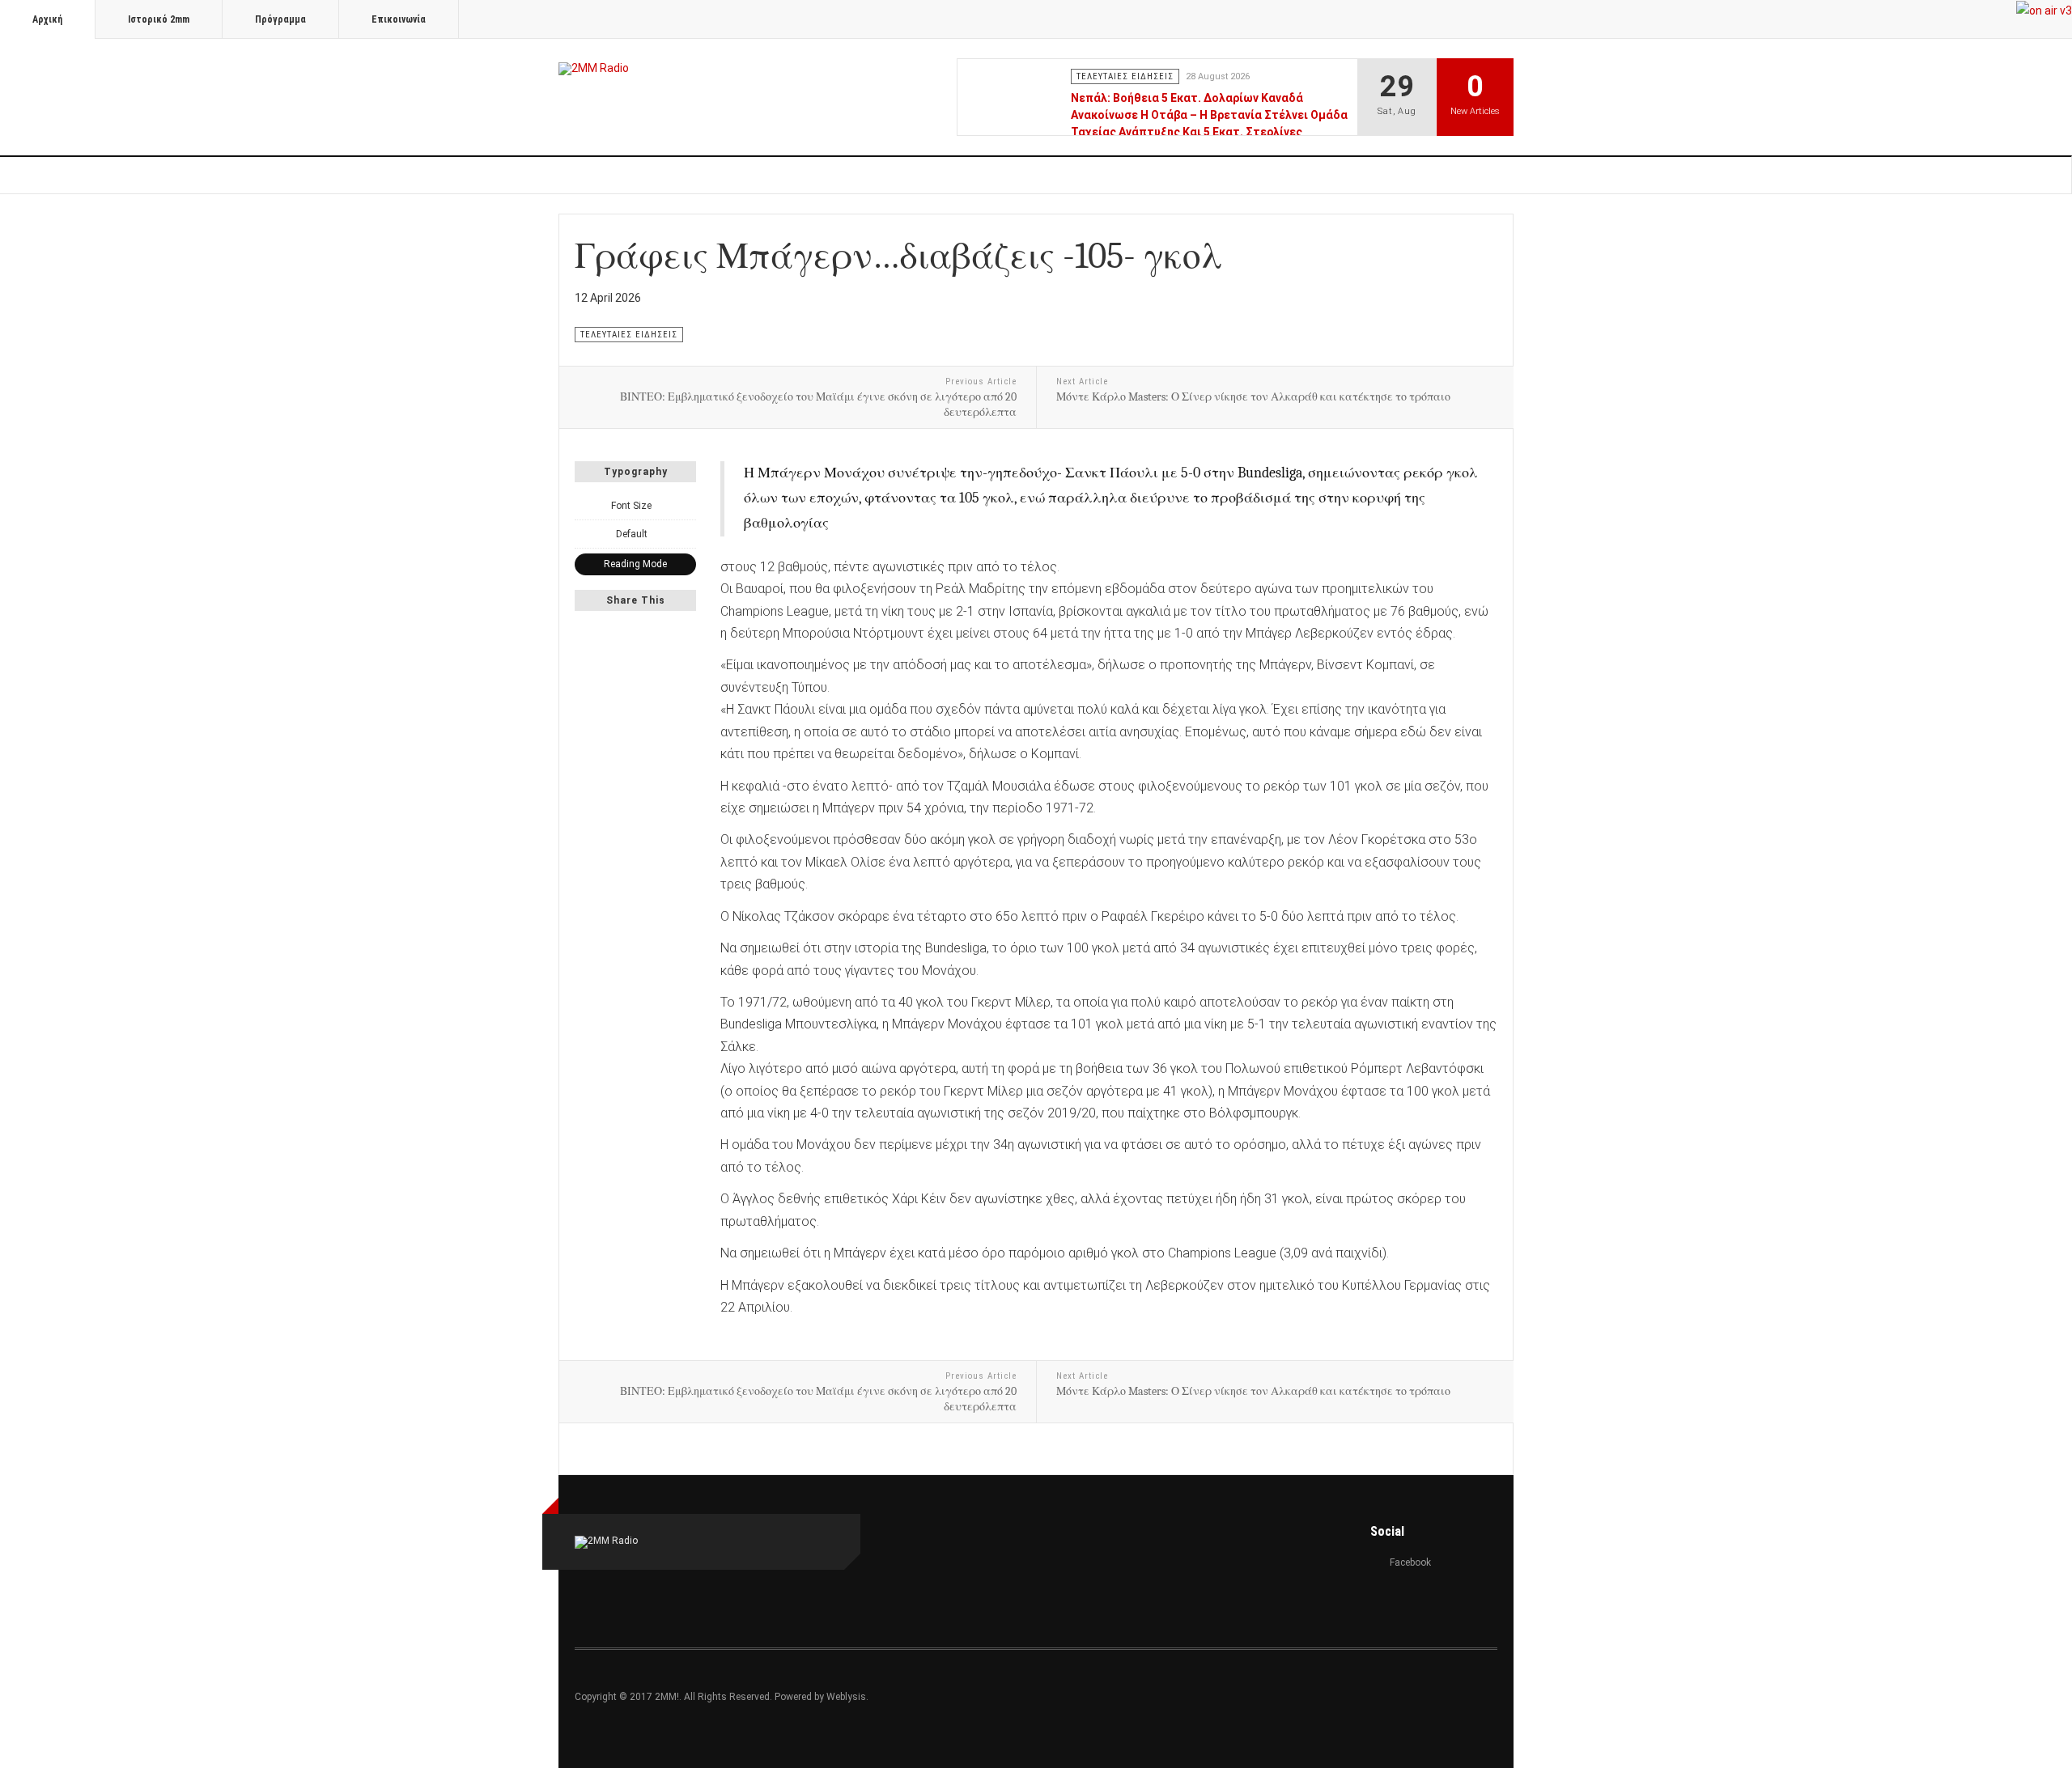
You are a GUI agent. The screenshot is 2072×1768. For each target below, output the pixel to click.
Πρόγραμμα (280, 19)
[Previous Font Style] (584, 534)
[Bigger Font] (687, 506)
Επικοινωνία (399, 19)
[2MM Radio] (594, 69)
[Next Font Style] (687, 534)
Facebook (1410, 1562)
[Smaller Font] (584, 506)
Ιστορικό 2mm (159, 19)
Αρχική (47, 19)
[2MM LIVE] (2044, 10)
